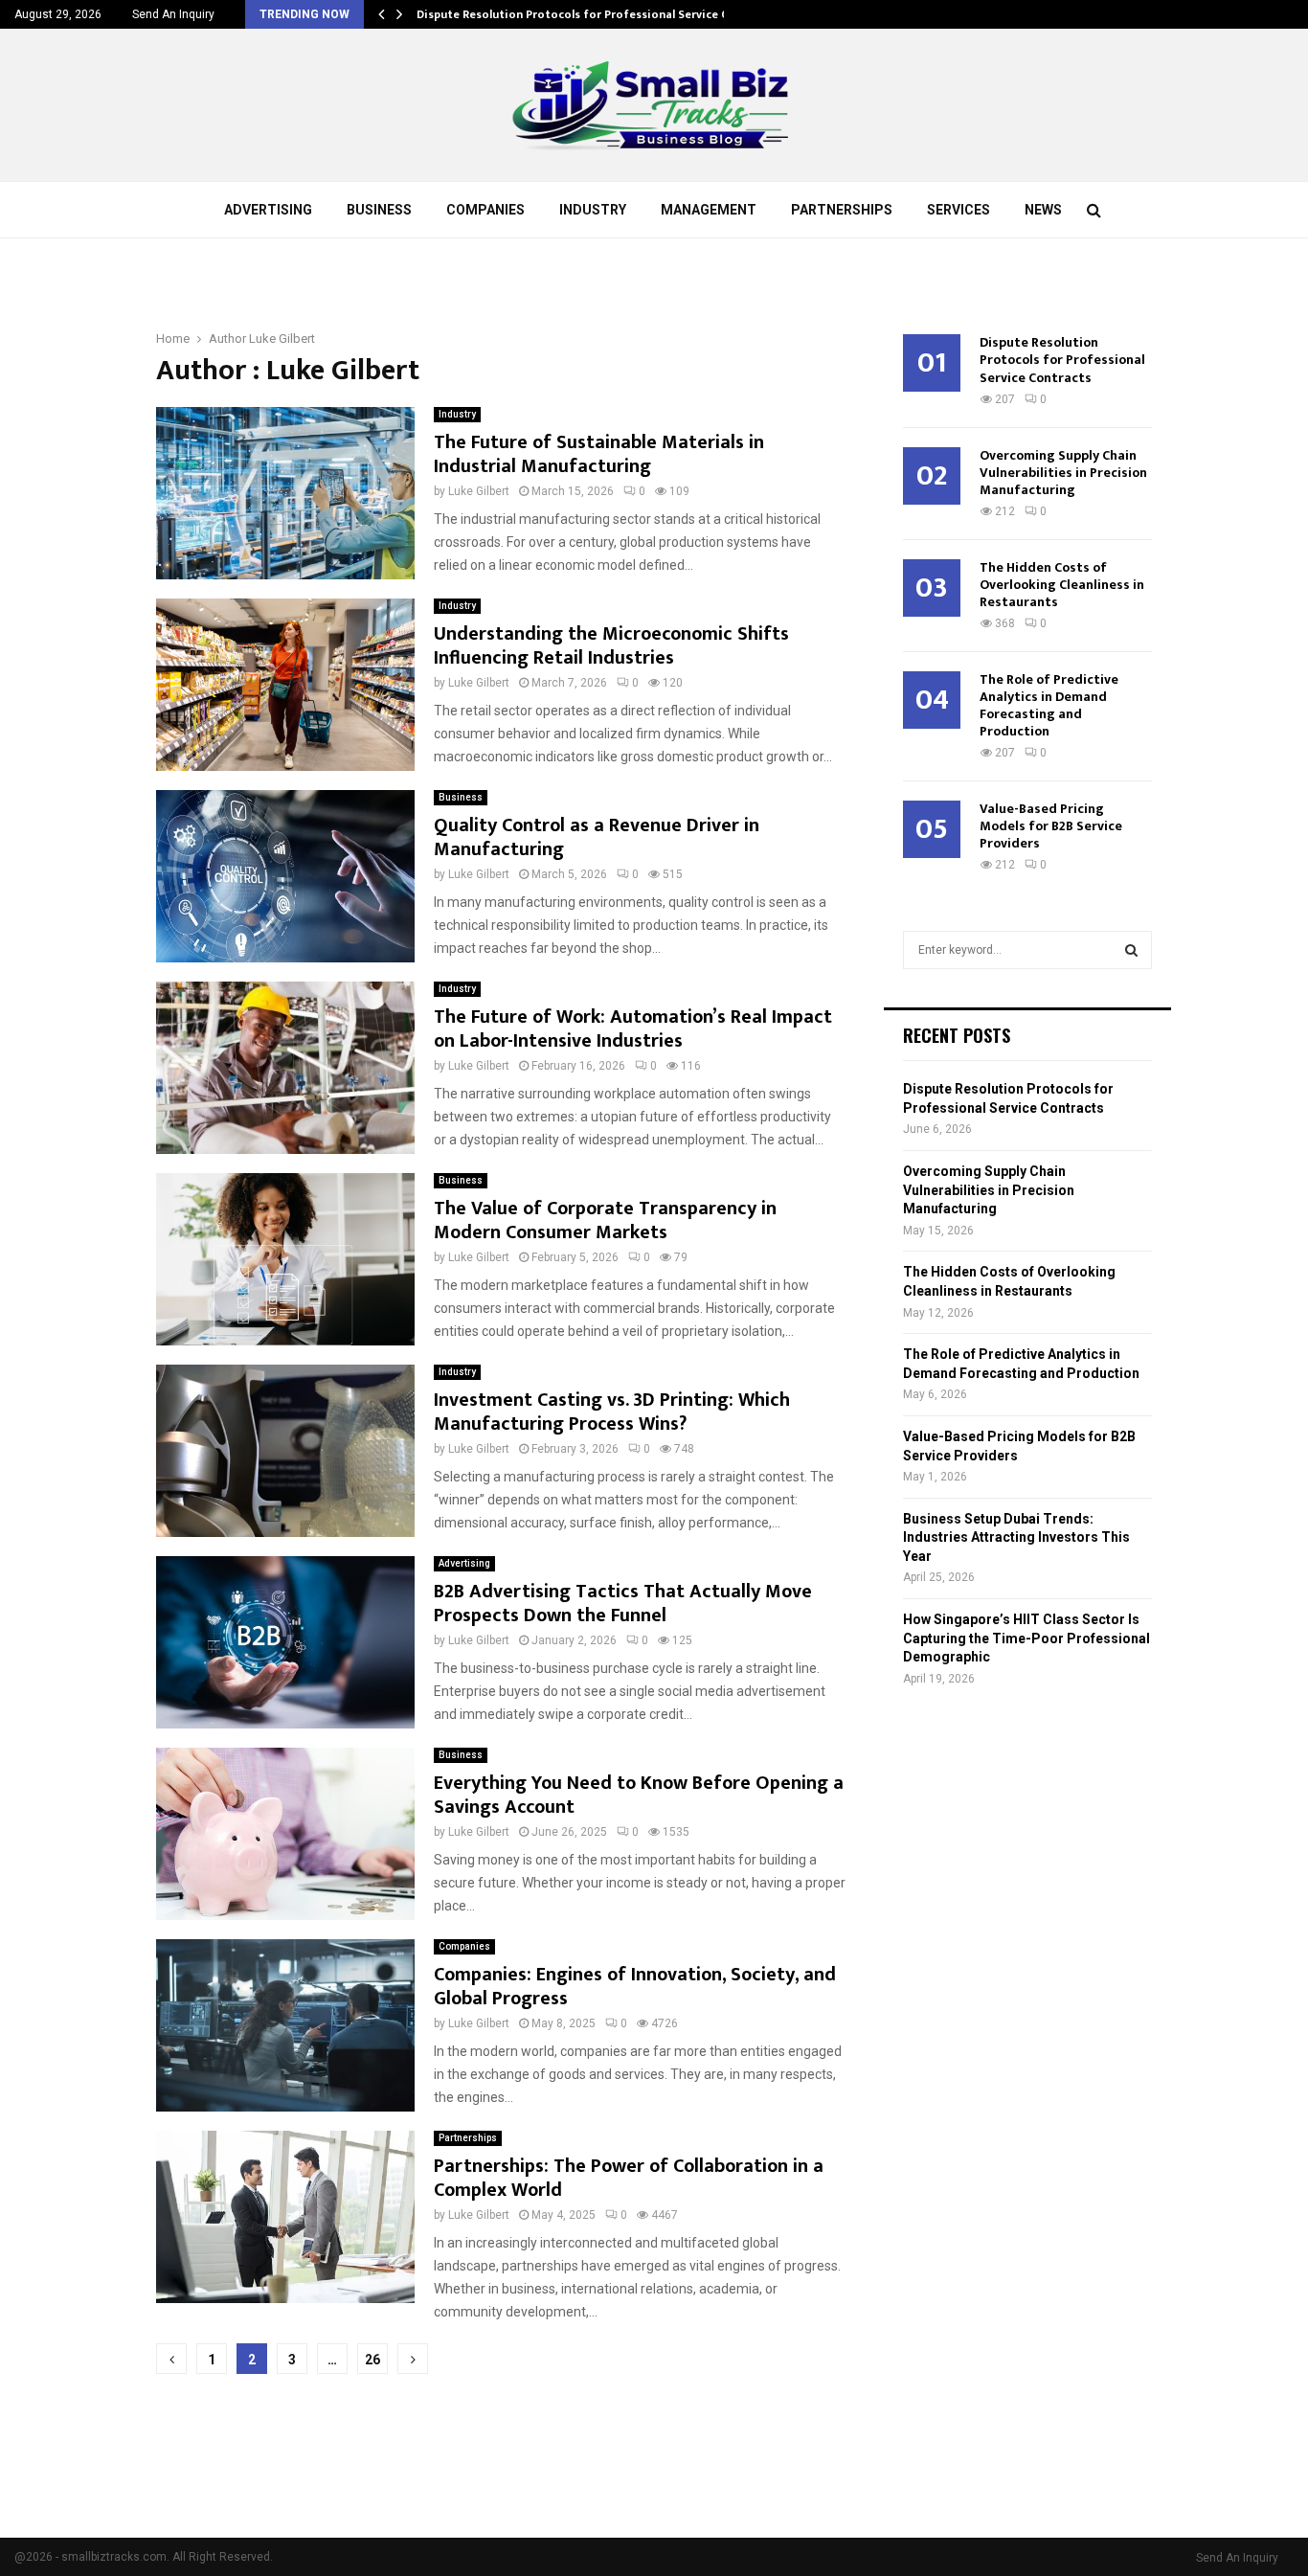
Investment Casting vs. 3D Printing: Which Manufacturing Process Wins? (612, 1412)
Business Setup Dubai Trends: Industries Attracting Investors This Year (1016, 1537)
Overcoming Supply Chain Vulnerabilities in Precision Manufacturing (1063, 473)
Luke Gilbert (282, 339)
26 (372, 2360)
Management (709, 210)
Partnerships (842, 210)
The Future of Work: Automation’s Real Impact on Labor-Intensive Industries (633, 1029)
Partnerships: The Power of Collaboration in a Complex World (629, 2178)
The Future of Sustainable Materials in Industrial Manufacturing (599, 454)
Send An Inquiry (173, 14)
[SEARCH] (1131, 950)
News (1043, 210)
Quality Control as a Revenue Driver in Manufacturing (597, 837)
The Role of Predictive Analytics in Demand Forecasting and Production (1049, 705)
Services (958, 210)
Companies (485, 210)
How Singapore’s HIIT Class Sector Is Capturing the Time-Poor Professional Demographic (1026, 1638)
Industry (593, 210)
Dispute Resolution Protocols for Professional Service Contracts (597, 14)
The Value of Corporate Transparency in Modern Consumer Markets (605, 1220)
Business (379, 210)
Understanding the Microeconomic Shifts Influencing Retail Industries (611, 646)
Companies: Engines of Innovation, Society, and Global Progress (635, 1987)
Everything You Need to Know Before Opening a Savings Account (639, 1795)
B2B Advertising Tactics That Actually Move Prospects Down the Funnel (623, 1604)
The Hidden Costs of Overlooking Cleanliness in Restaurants (1062, 585)
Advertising (268, 210)
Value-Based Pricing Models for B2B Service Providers (1051, 826)
